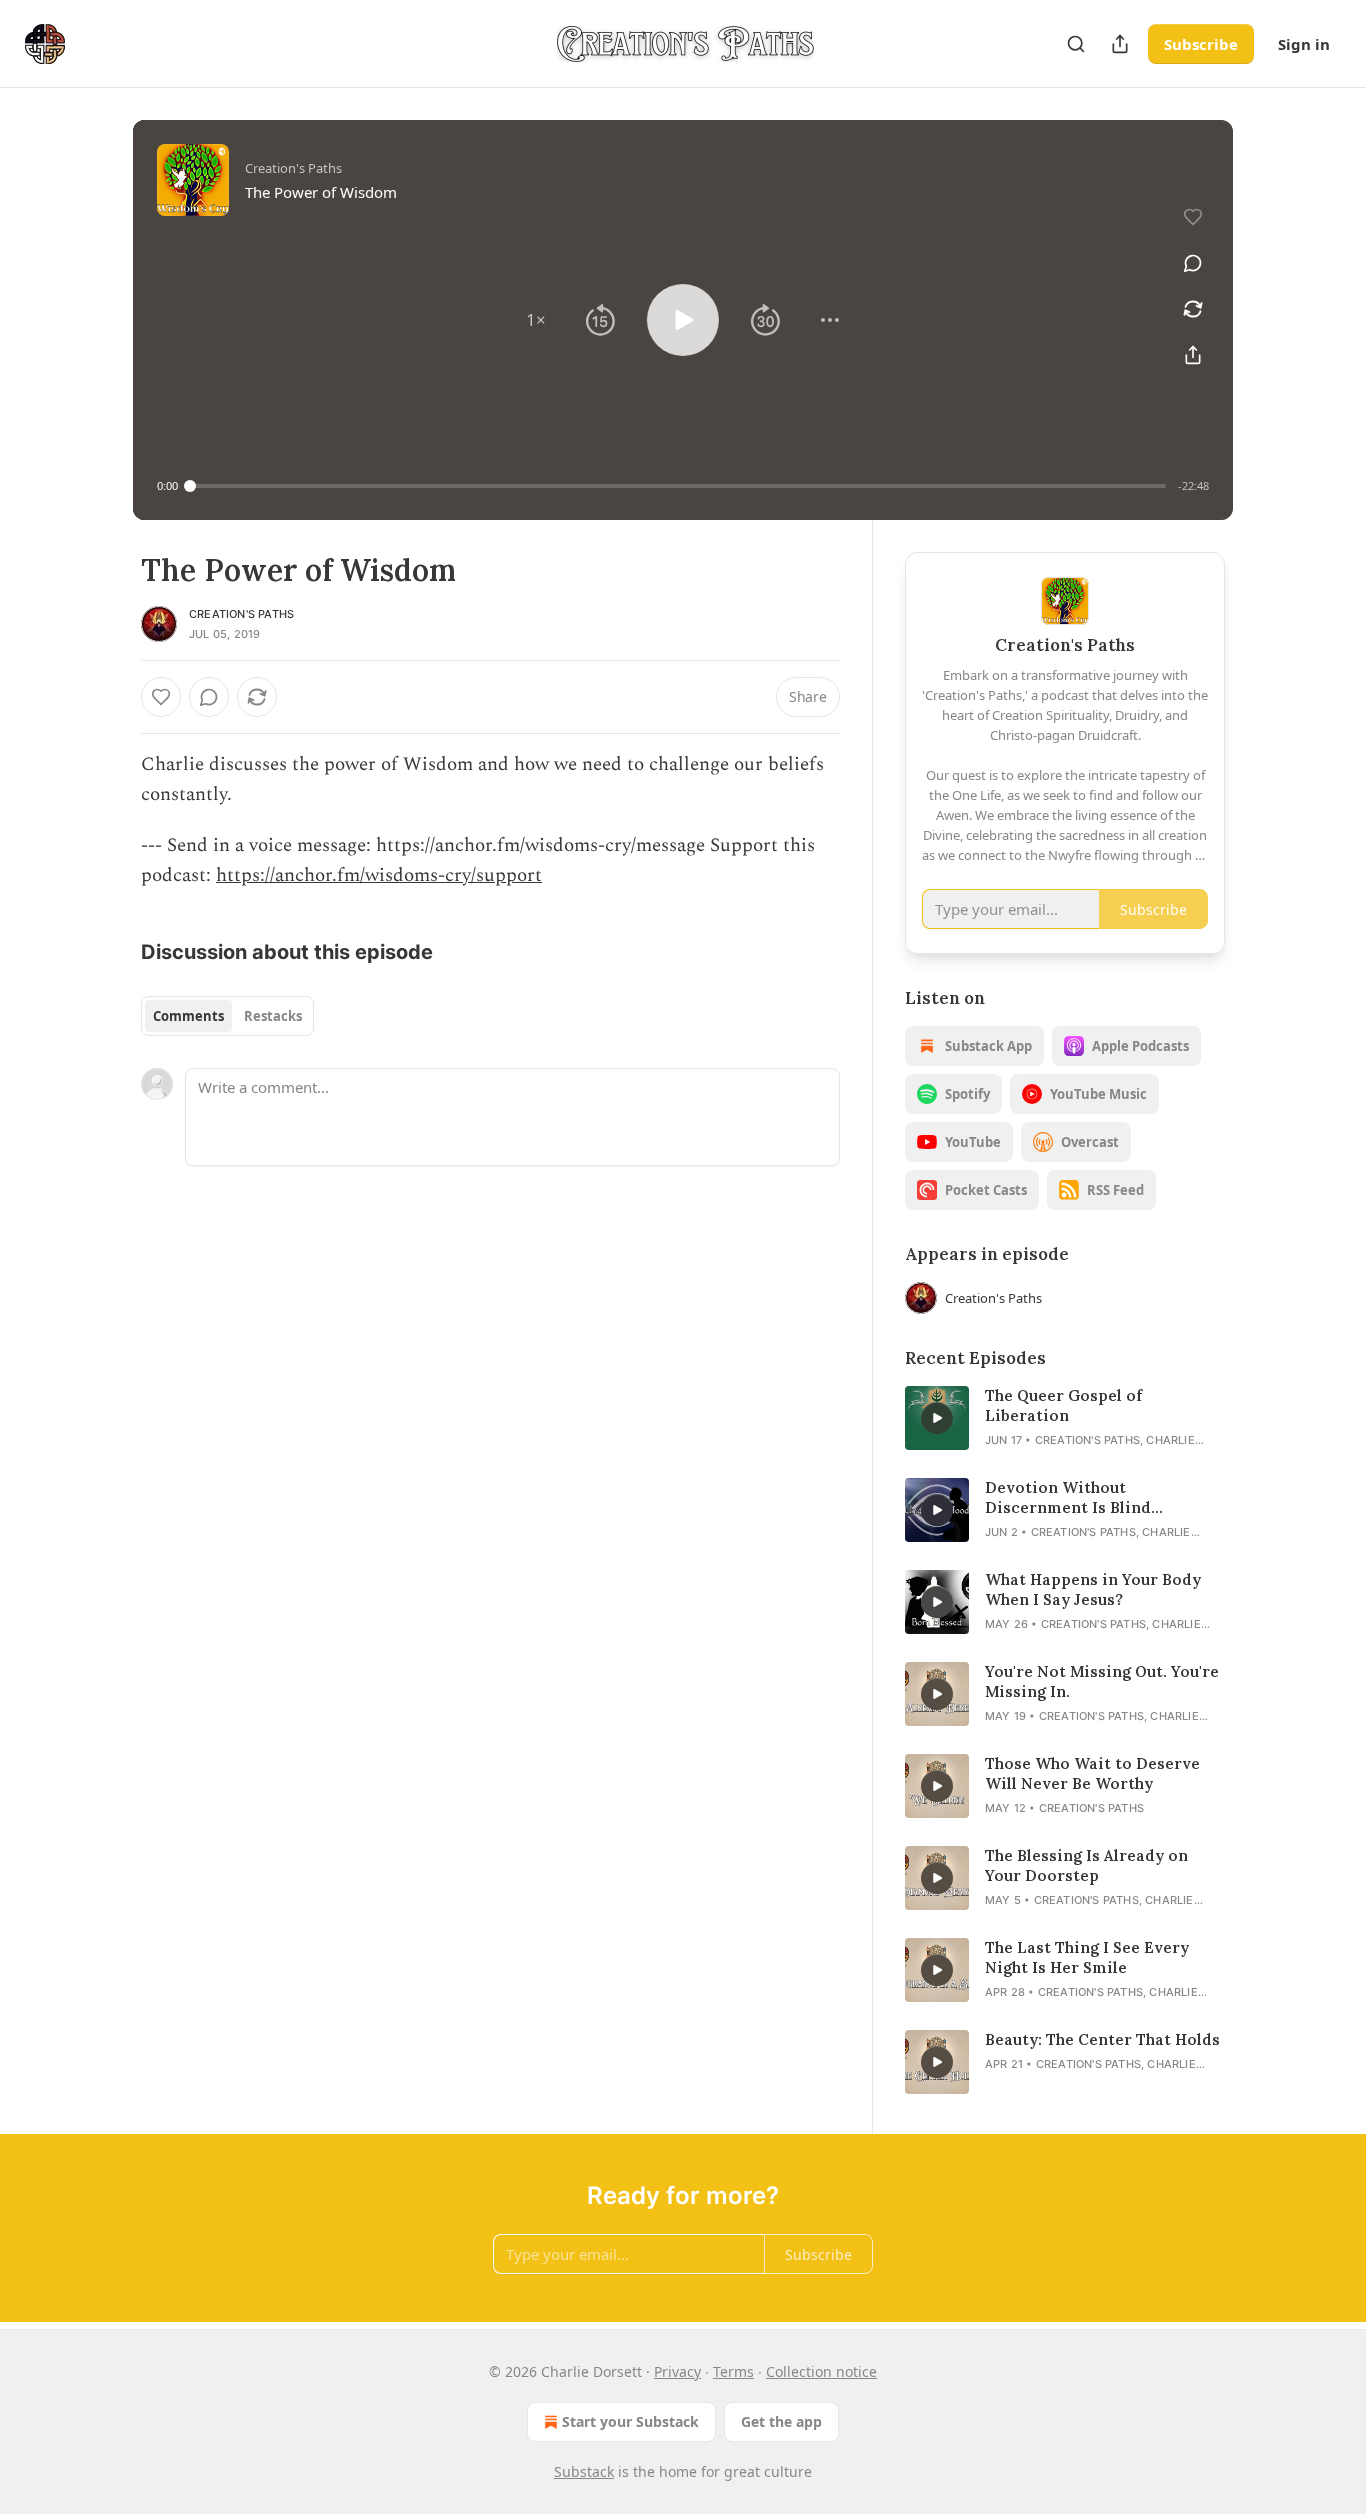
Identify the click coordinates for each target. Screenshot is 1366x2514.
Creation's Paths (241, 614)
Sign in (1304, 44)
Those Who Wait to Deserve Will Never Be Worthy (1092, 1773)
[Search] (1076, 44)
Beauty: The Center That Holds (1102, 2039)
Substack (584, 2471)
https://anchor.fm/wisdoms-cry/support (379, 875)
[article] (1065, 1418)
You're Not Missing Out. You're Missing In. (1102, 1681)
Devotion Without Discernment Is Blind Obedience (1068, 1498)
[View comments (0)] (1193, 263)
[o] (937, 1418)
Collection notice (821, 2371)
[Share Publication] (1120, 44)
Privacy (677, 2371)
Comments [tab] (188, 1016)
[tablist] (227, 1016)
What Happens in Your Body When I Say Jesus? (1093, 1589)
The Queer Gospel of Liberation (1063, 1405)
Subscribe (1201, 44)
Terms (733, 2371)
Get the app (781, 2421)
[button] (536, 320)
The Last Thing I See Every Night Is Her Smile (1087, 1957)
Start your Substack (630, 2421)
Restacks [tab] (273, 1016)
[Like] (161, 697)
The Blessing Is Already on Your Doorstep (1086, 1865)
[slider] (678, 486)
